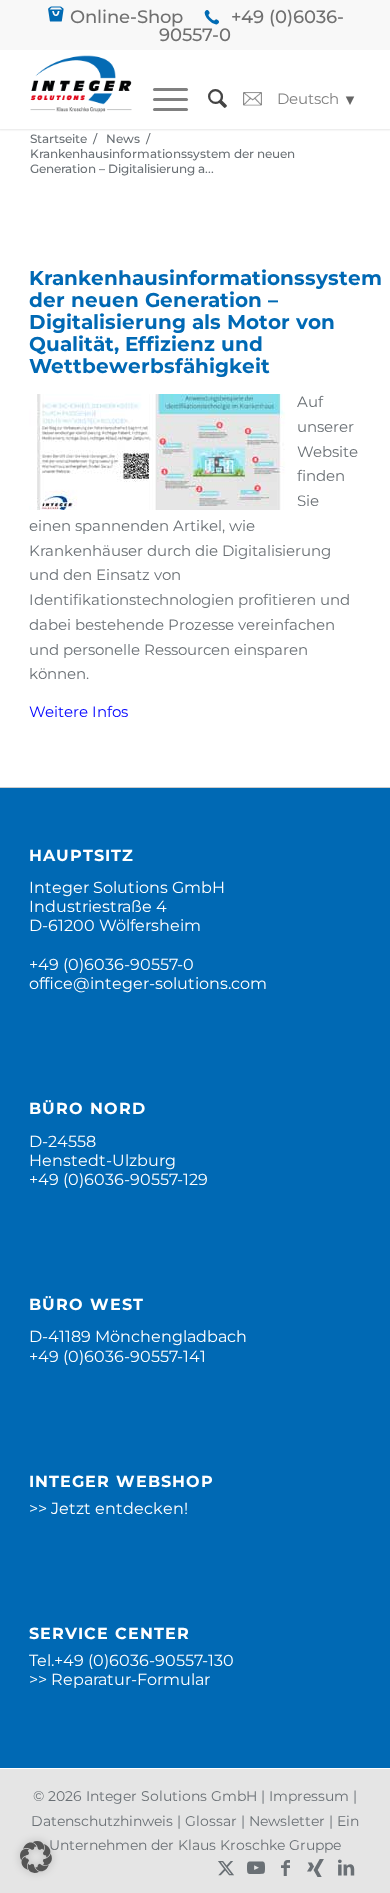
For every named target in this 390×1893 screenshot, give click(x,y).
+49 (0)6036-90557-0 (251, 26)
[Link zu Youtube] (256, 1868)
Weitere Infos (78, 711)
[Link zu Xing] (316, 1868)
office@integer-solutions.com (148, 983)
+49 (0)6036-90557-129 (118, 1179)
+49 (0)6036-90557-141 (117, 1356)
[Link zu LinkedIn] (346, 1868)
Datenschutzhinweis (102, 1821)
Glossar (211, 1821)
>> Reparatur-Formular (119, 1679)
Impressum (309, 1796)
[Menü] (160, 99)
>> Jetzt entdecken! (108, 1508)
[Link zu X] (226, 1868)
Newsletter (287, 1821)
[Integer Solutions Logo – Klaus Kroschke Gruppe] (81, 89)
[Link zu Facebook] (286, 1868)
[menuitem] (160, 99)
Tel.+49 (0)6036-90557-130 (131, 1660)
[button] (36, 1857)
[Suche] (207, 99)
